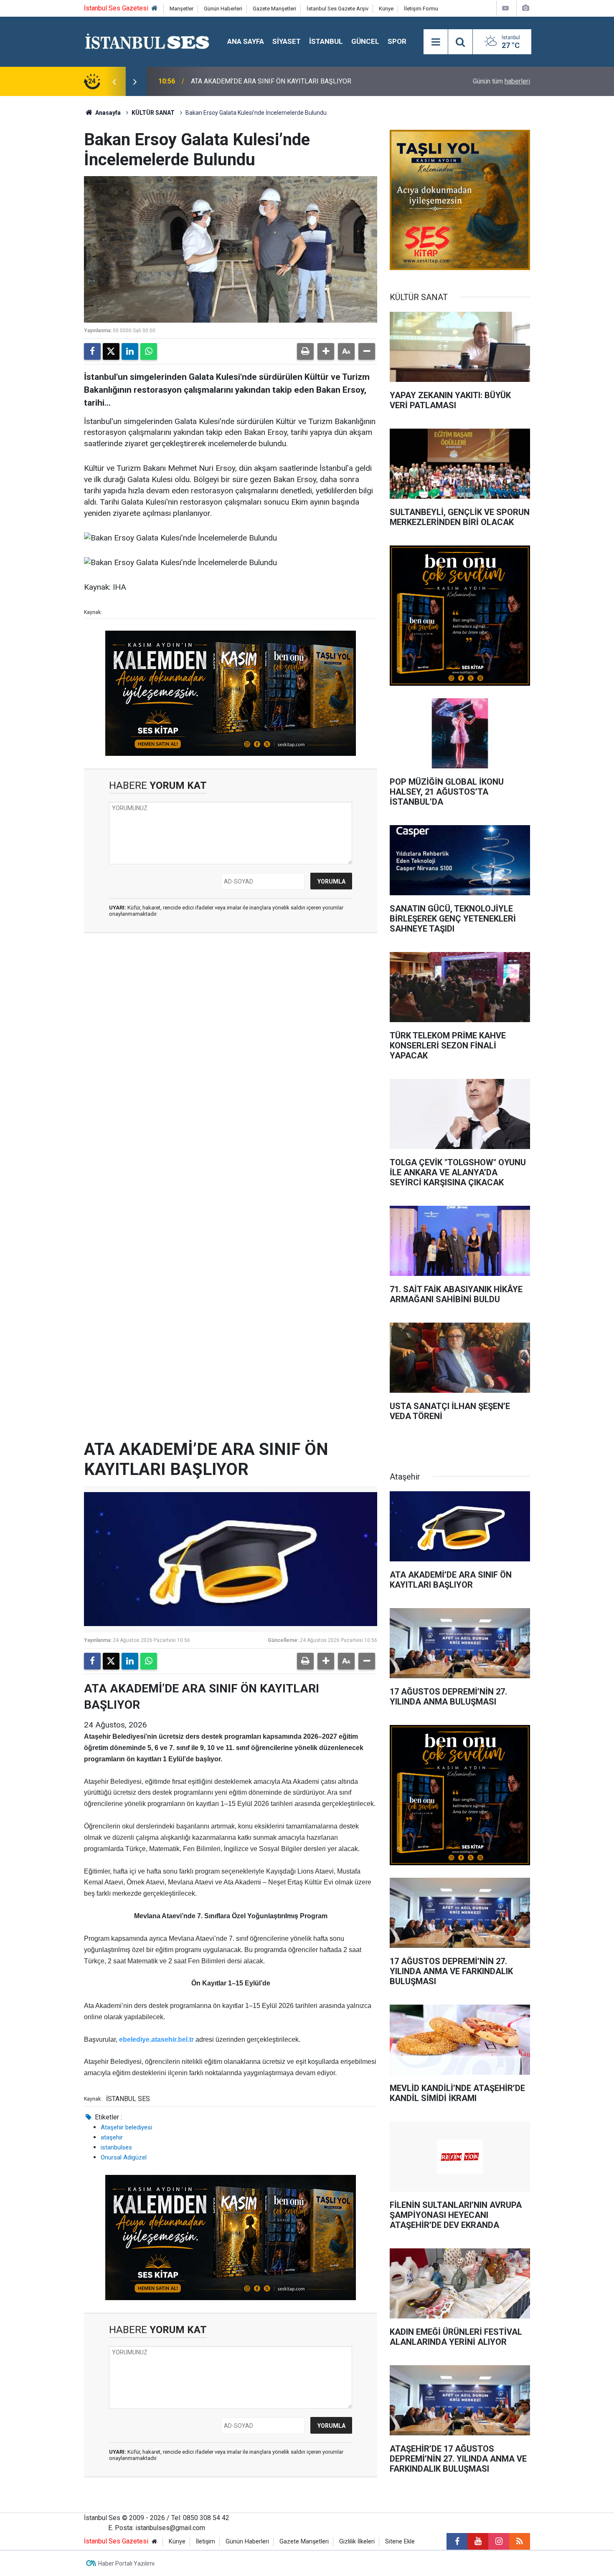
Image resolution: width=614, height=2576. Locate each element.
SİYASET (287, 41)
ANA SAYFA (246, 41)
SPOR (397, 41)
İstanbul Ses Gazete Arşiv (337, 9)
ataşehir (112, 2137)
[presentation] (114, 81)
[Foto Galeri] (525, 8)
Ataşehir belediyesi (126, 2127)
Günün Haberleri (223, 9)
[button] (326, 351)
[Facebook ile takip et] (457, 2541)
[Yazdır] (305, 351)
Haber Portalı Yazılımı (126, 2563)
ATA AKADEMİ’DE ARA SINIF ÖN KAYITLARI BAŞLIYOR (271, 81)
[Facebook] (92, 351)
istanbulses (116, 2147)
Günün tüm (501, 81)
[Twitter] (111, 351)
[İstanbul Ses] (147, 41)
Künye (386, 9)
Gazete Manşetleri (274, 9)
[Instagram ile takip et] (499, 2541)
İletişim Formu (421, 9)
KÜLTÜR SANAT (153, 113)
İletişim (206, 2542)
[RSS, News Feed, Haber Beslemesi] (520, 2541)
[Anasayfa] (155, 9)
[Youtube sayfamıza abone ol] (478, 2541)
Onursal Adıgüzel (124, 2157)
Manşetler (181, 9)
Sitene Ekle (400, 2542)
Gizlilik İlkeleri (357, 2542)
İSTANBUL (326, 41)
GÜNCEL (365, 41)
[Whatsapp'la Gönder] (149, 351)
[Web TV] (505, 8)
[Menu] (436, 42)
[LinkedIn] (130, 351)
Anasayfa (107, 113)
